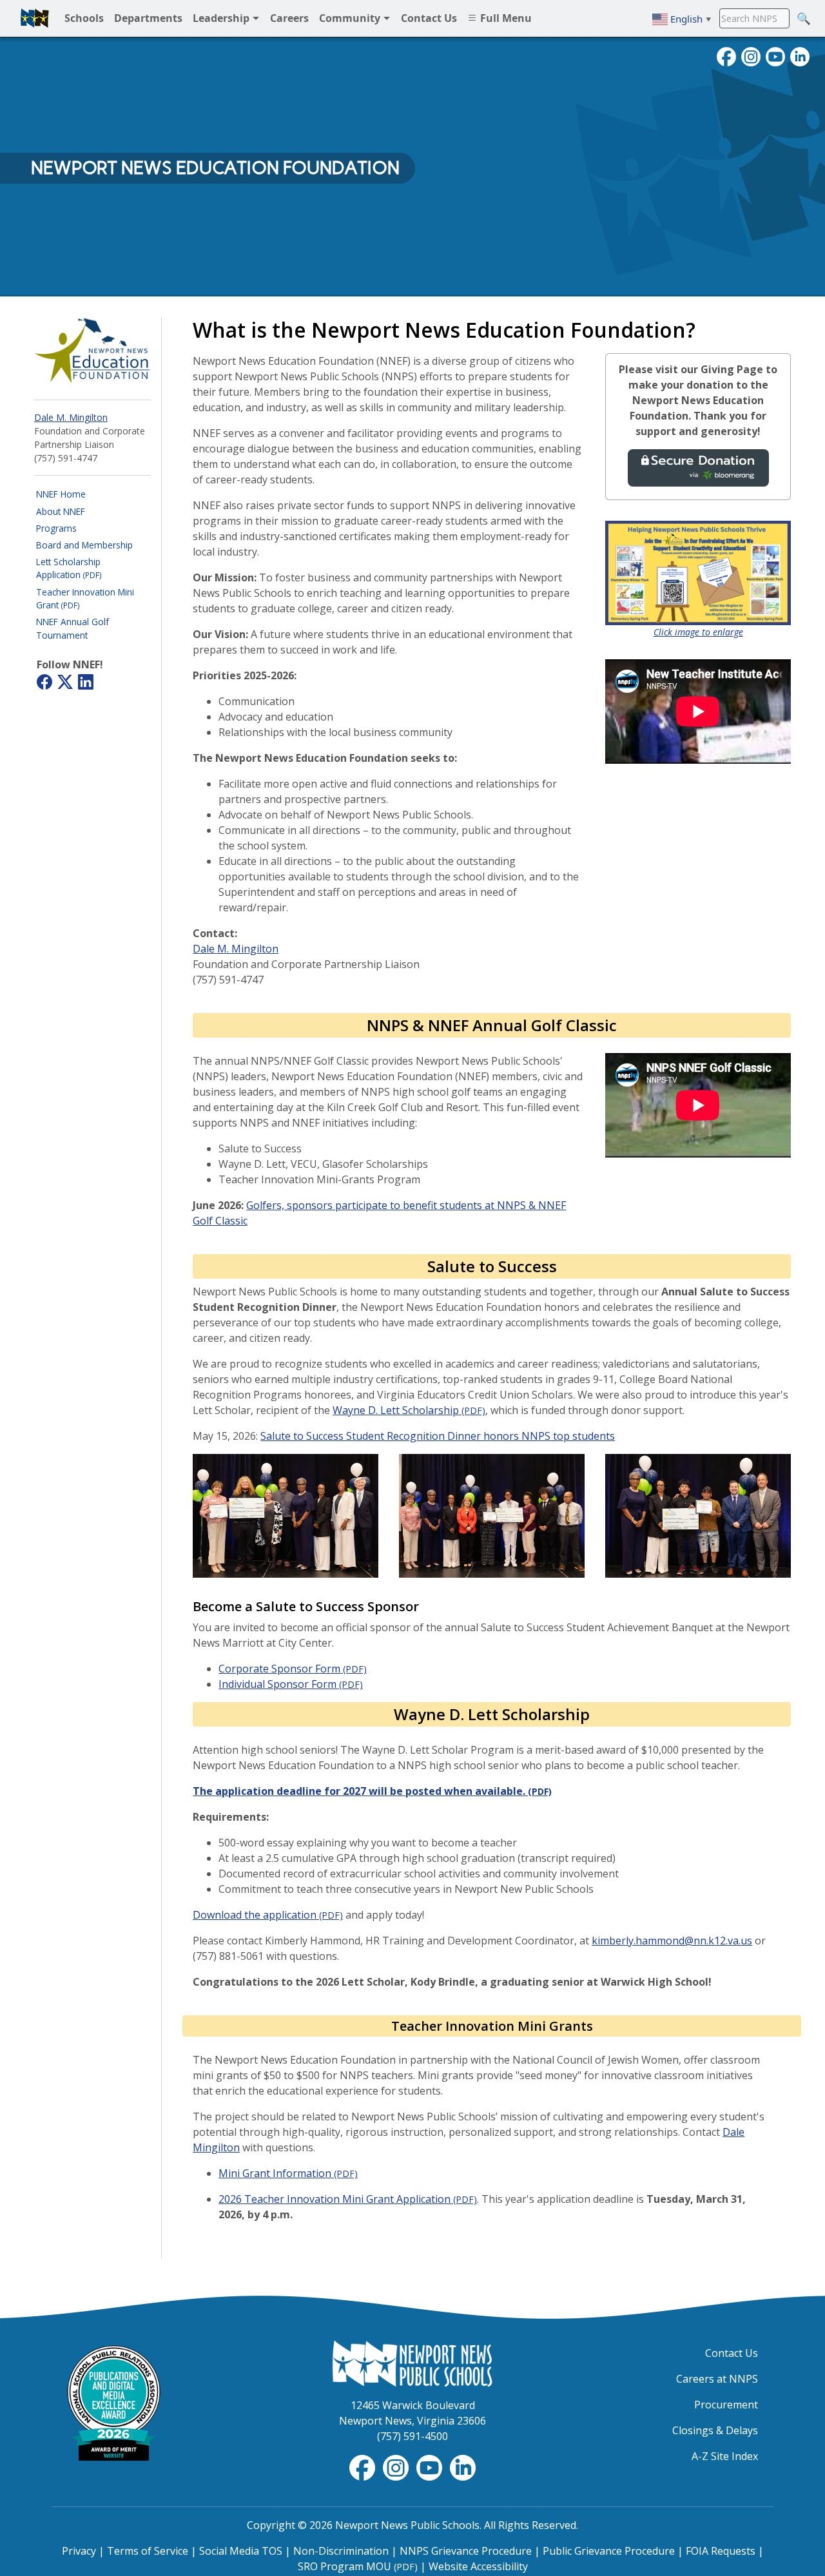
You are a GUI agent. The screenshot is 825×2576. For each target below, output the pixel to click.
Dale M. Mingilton (71, 417)
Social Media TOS (241, 2551)
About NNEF (61, 511)
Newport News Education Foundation (215, 168)
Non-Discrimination (341, 2551)
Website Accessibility (478, 2566)
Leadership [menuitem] (222, 18)
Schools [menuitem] (84, 18)
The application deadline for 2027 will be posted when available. (372, 1791)
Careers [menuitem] (289, 18)
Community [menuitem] (351, 18)
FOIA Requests (721, 2551)
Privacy (79, 2551)
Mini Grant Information (288, 2173)
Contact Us (732, 2353)
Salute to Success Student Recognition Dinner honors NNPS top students (438, 1436)
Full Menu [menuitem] (505, 18)
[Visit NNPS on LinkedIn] (800, 55)
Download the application (268, 1915)
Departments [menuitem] (148, 18)
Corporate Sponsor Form (293, 1669)
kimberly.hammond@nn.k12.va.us (672, 1941)
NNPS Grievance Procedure (466, 2551)
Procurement (726, 2405)
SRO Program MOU (358, 2566)
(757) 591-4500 (412, 2436)
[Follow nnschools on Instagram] (751, 55)
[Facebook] (44, 684)
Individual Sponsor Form (291, 1684)
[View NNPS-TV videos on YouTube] (431, 2466)
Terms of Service (148, 2551)
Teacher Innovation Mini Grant (85, 598)
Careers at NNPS (717, 2379)
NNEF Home (61, 494)
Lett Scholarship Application (69, 568)
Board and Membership (84, 545)
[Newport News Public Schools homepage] (35, 18)
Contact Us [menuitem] (429, 18)
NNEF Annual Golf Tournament (73, 628)
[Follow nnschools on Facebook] (726, 55)
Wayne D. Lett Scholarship (409, 1410)
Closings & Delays (715, 2430)
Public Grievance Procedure (609, 2551)
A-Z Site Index (725, 2456)
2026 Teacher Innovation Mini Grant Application (348, 2199)
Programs (56, 528)
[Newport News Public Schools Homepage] (412, 2363)
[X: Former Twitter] (65, 684)
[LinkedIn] (86, 684)
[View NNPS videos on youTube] (775, 55)
